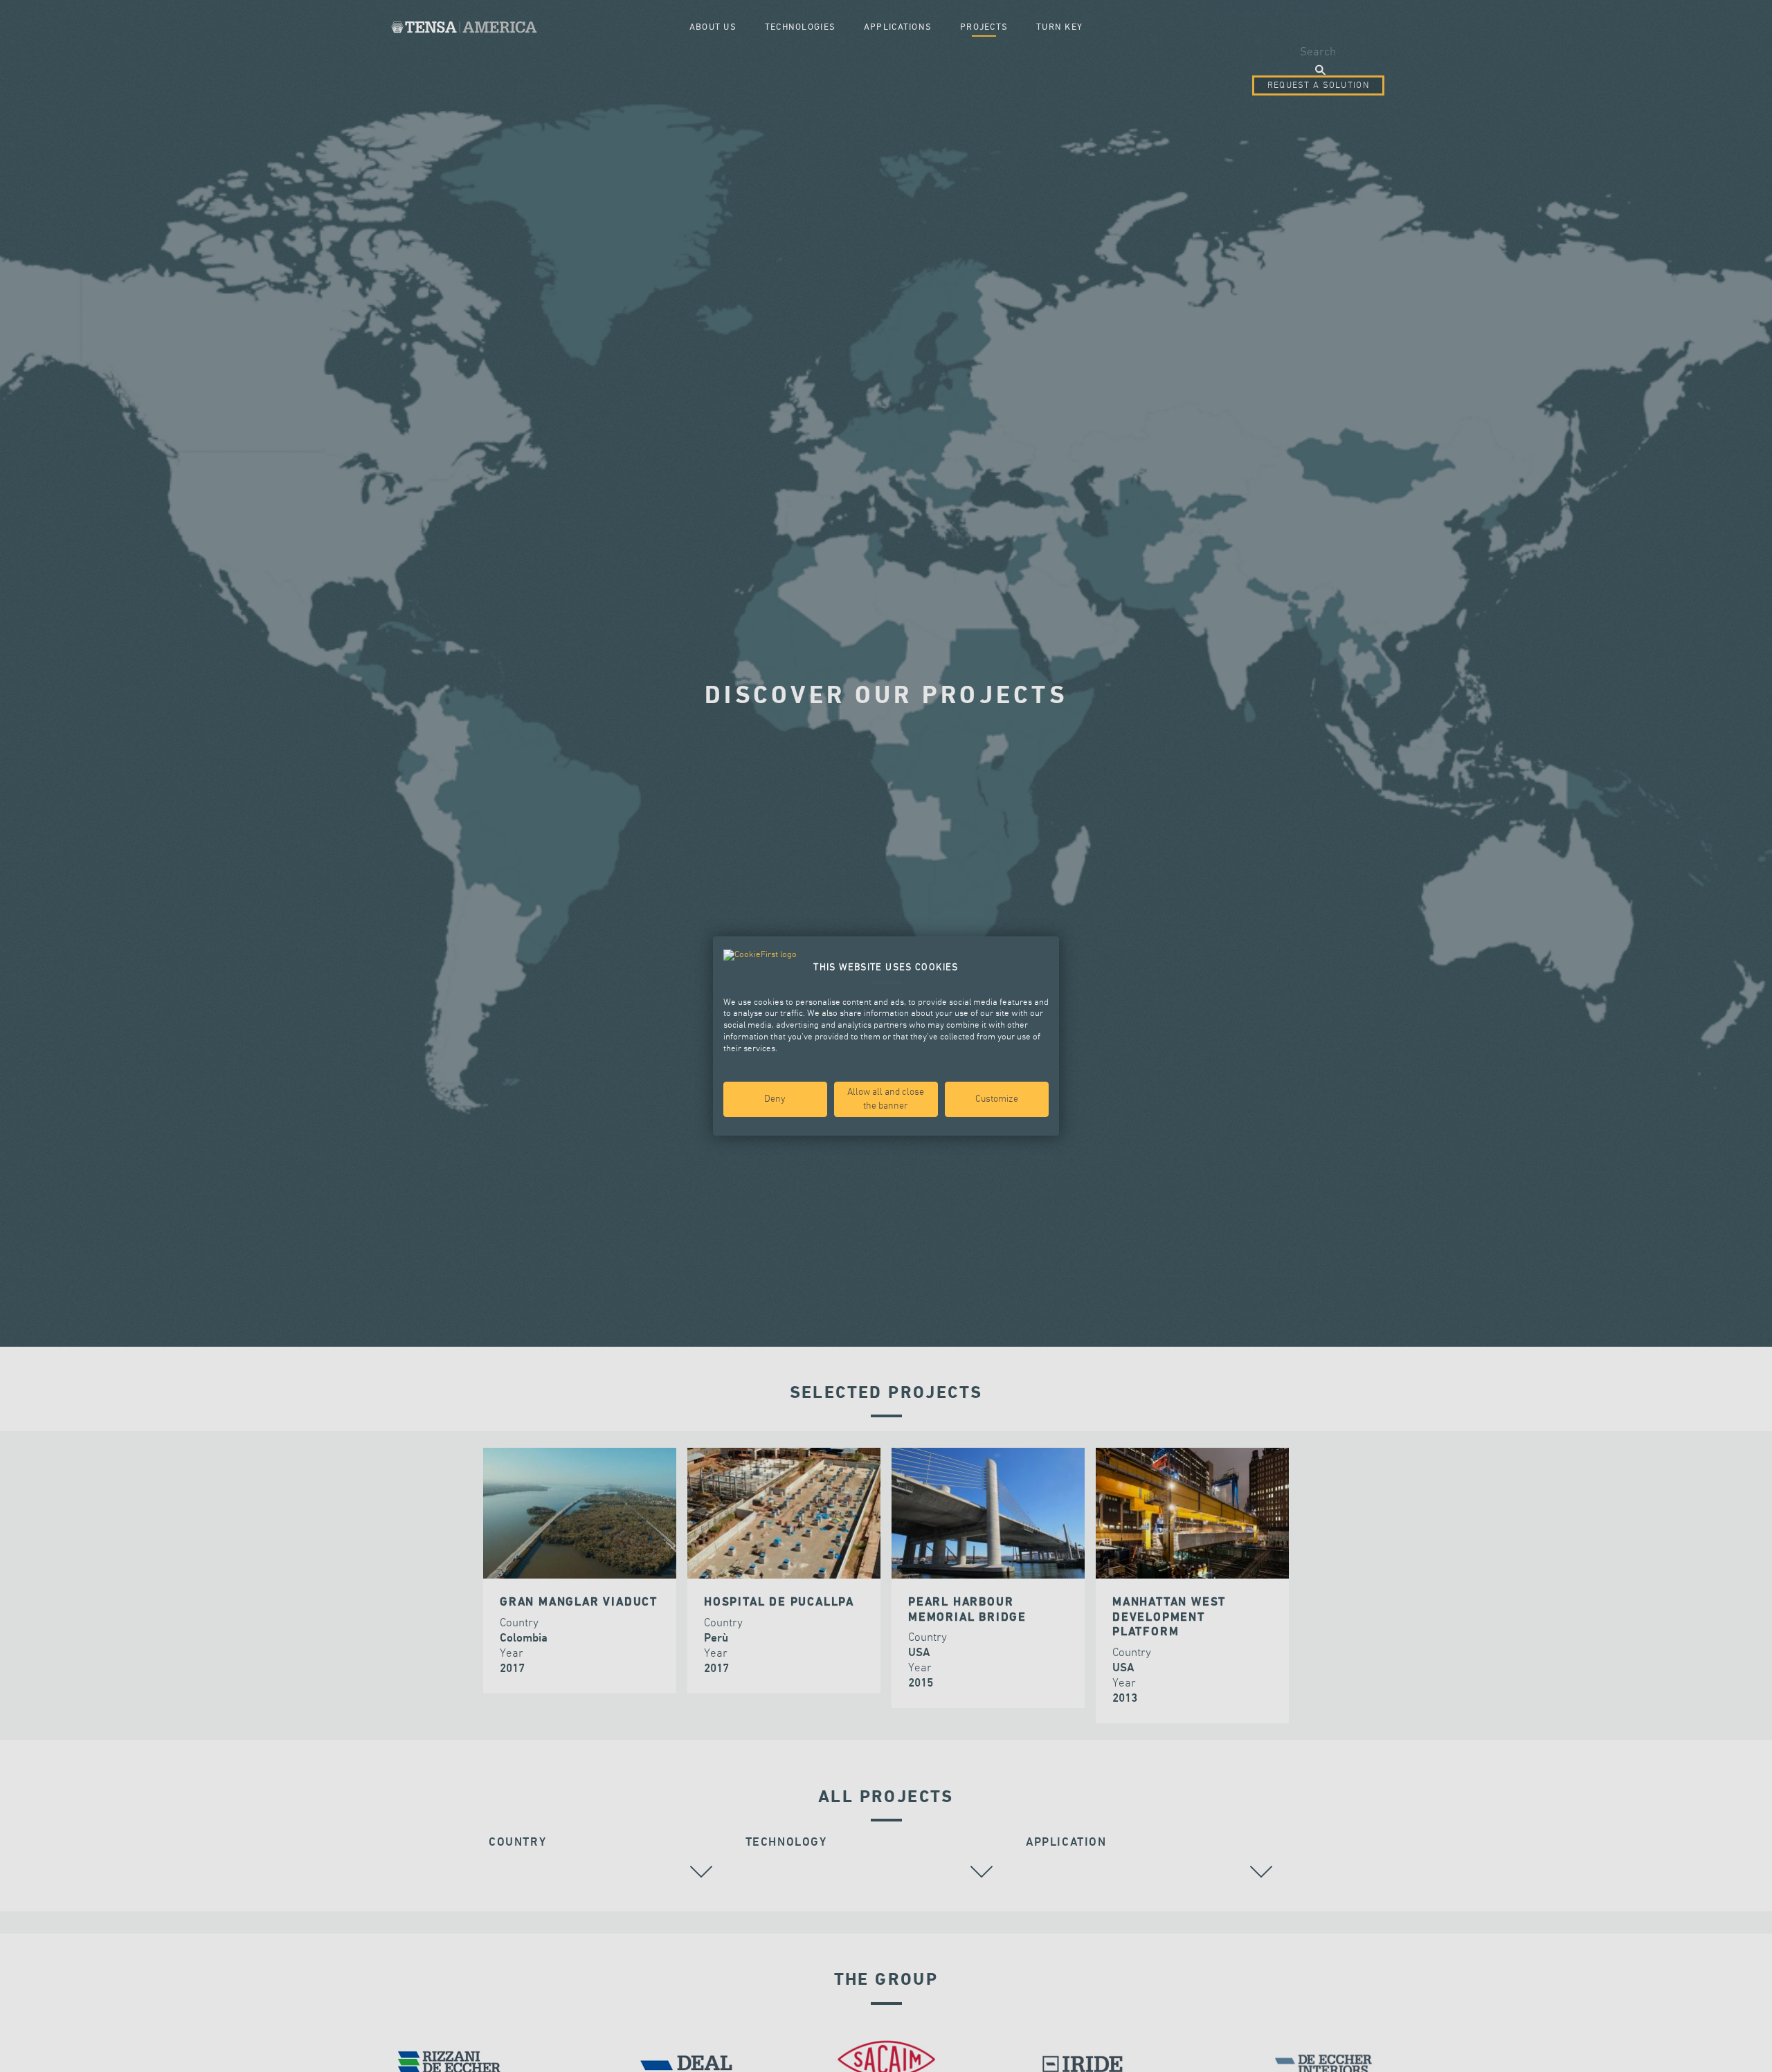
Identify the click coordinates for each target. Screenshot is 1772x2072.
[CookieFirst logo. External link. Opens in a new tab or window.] (760, 956)
